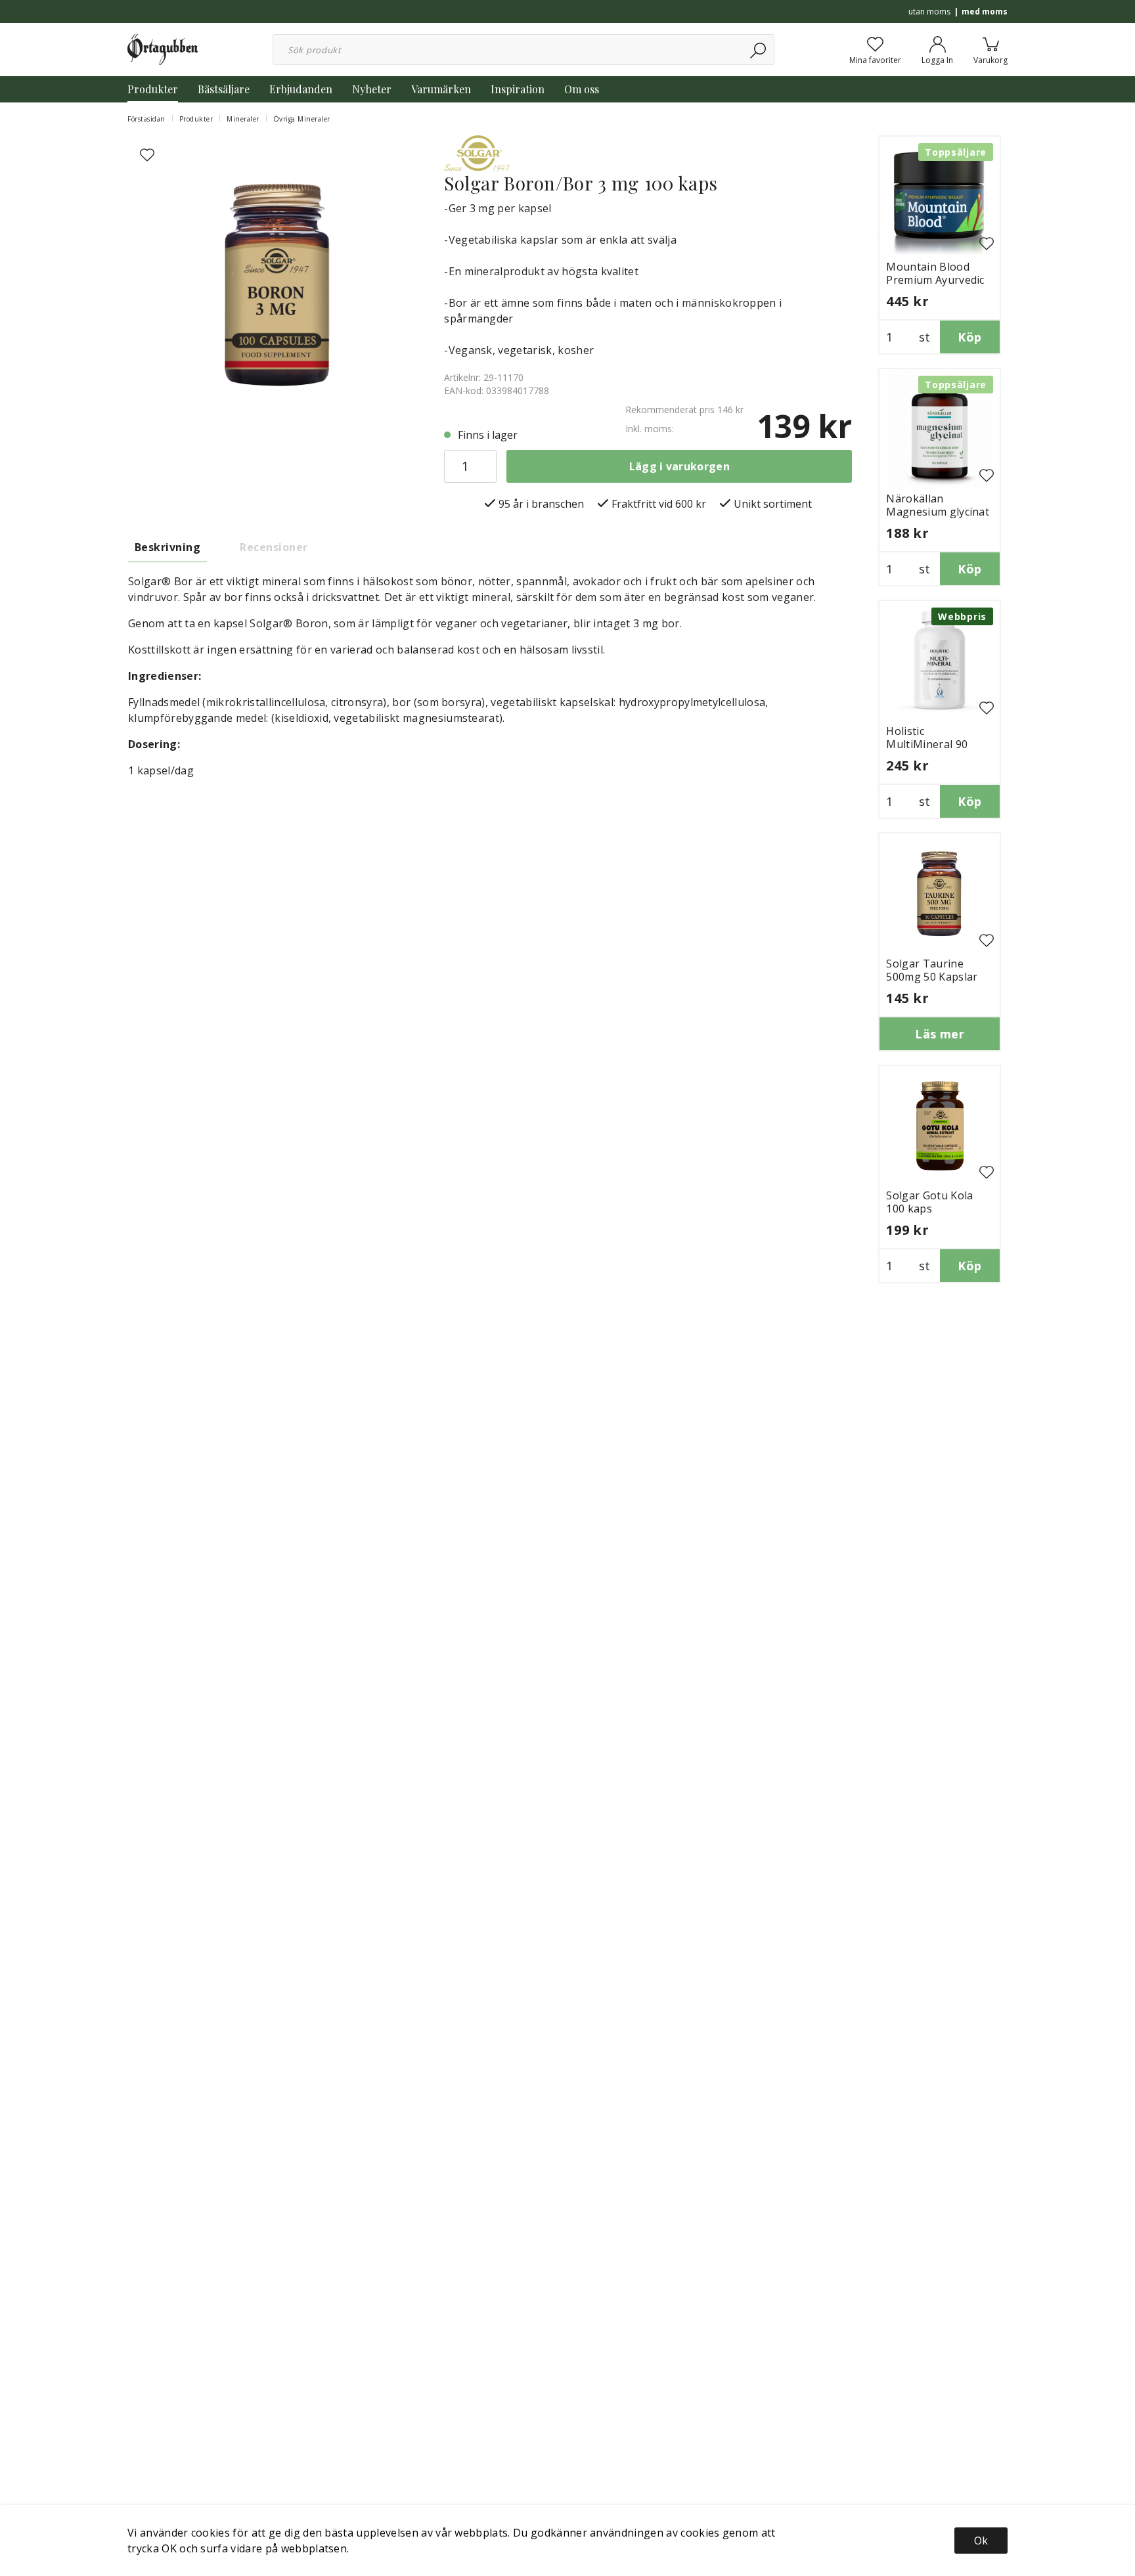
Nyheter (372, 89)
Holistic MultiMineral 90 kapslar (927, 744)
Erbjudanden (301, 89)
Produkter (153, 89)
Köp (969, 337)
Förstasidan (146, 119)
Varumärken (441, 89)
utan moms (929, 11)
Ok (981, 2541)
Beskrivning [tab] (167, 547)
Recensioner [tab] (274, 547)
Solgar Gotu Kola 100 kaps (929, 1202)
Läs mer (940, 1034)
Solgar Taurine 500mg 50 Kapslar (932, 970)
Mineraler (243, 119)
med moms (985, 11)
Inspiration (518, 89)
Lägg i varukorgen (679, 466)
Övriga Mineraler (302, 119)
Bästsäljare (224, 89)
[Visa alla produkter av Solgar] (477, 152)
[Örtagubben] (163, 49)
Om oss (582, 89)
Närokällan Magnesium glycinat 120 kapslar (938, 512)
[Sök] (759, 50)
